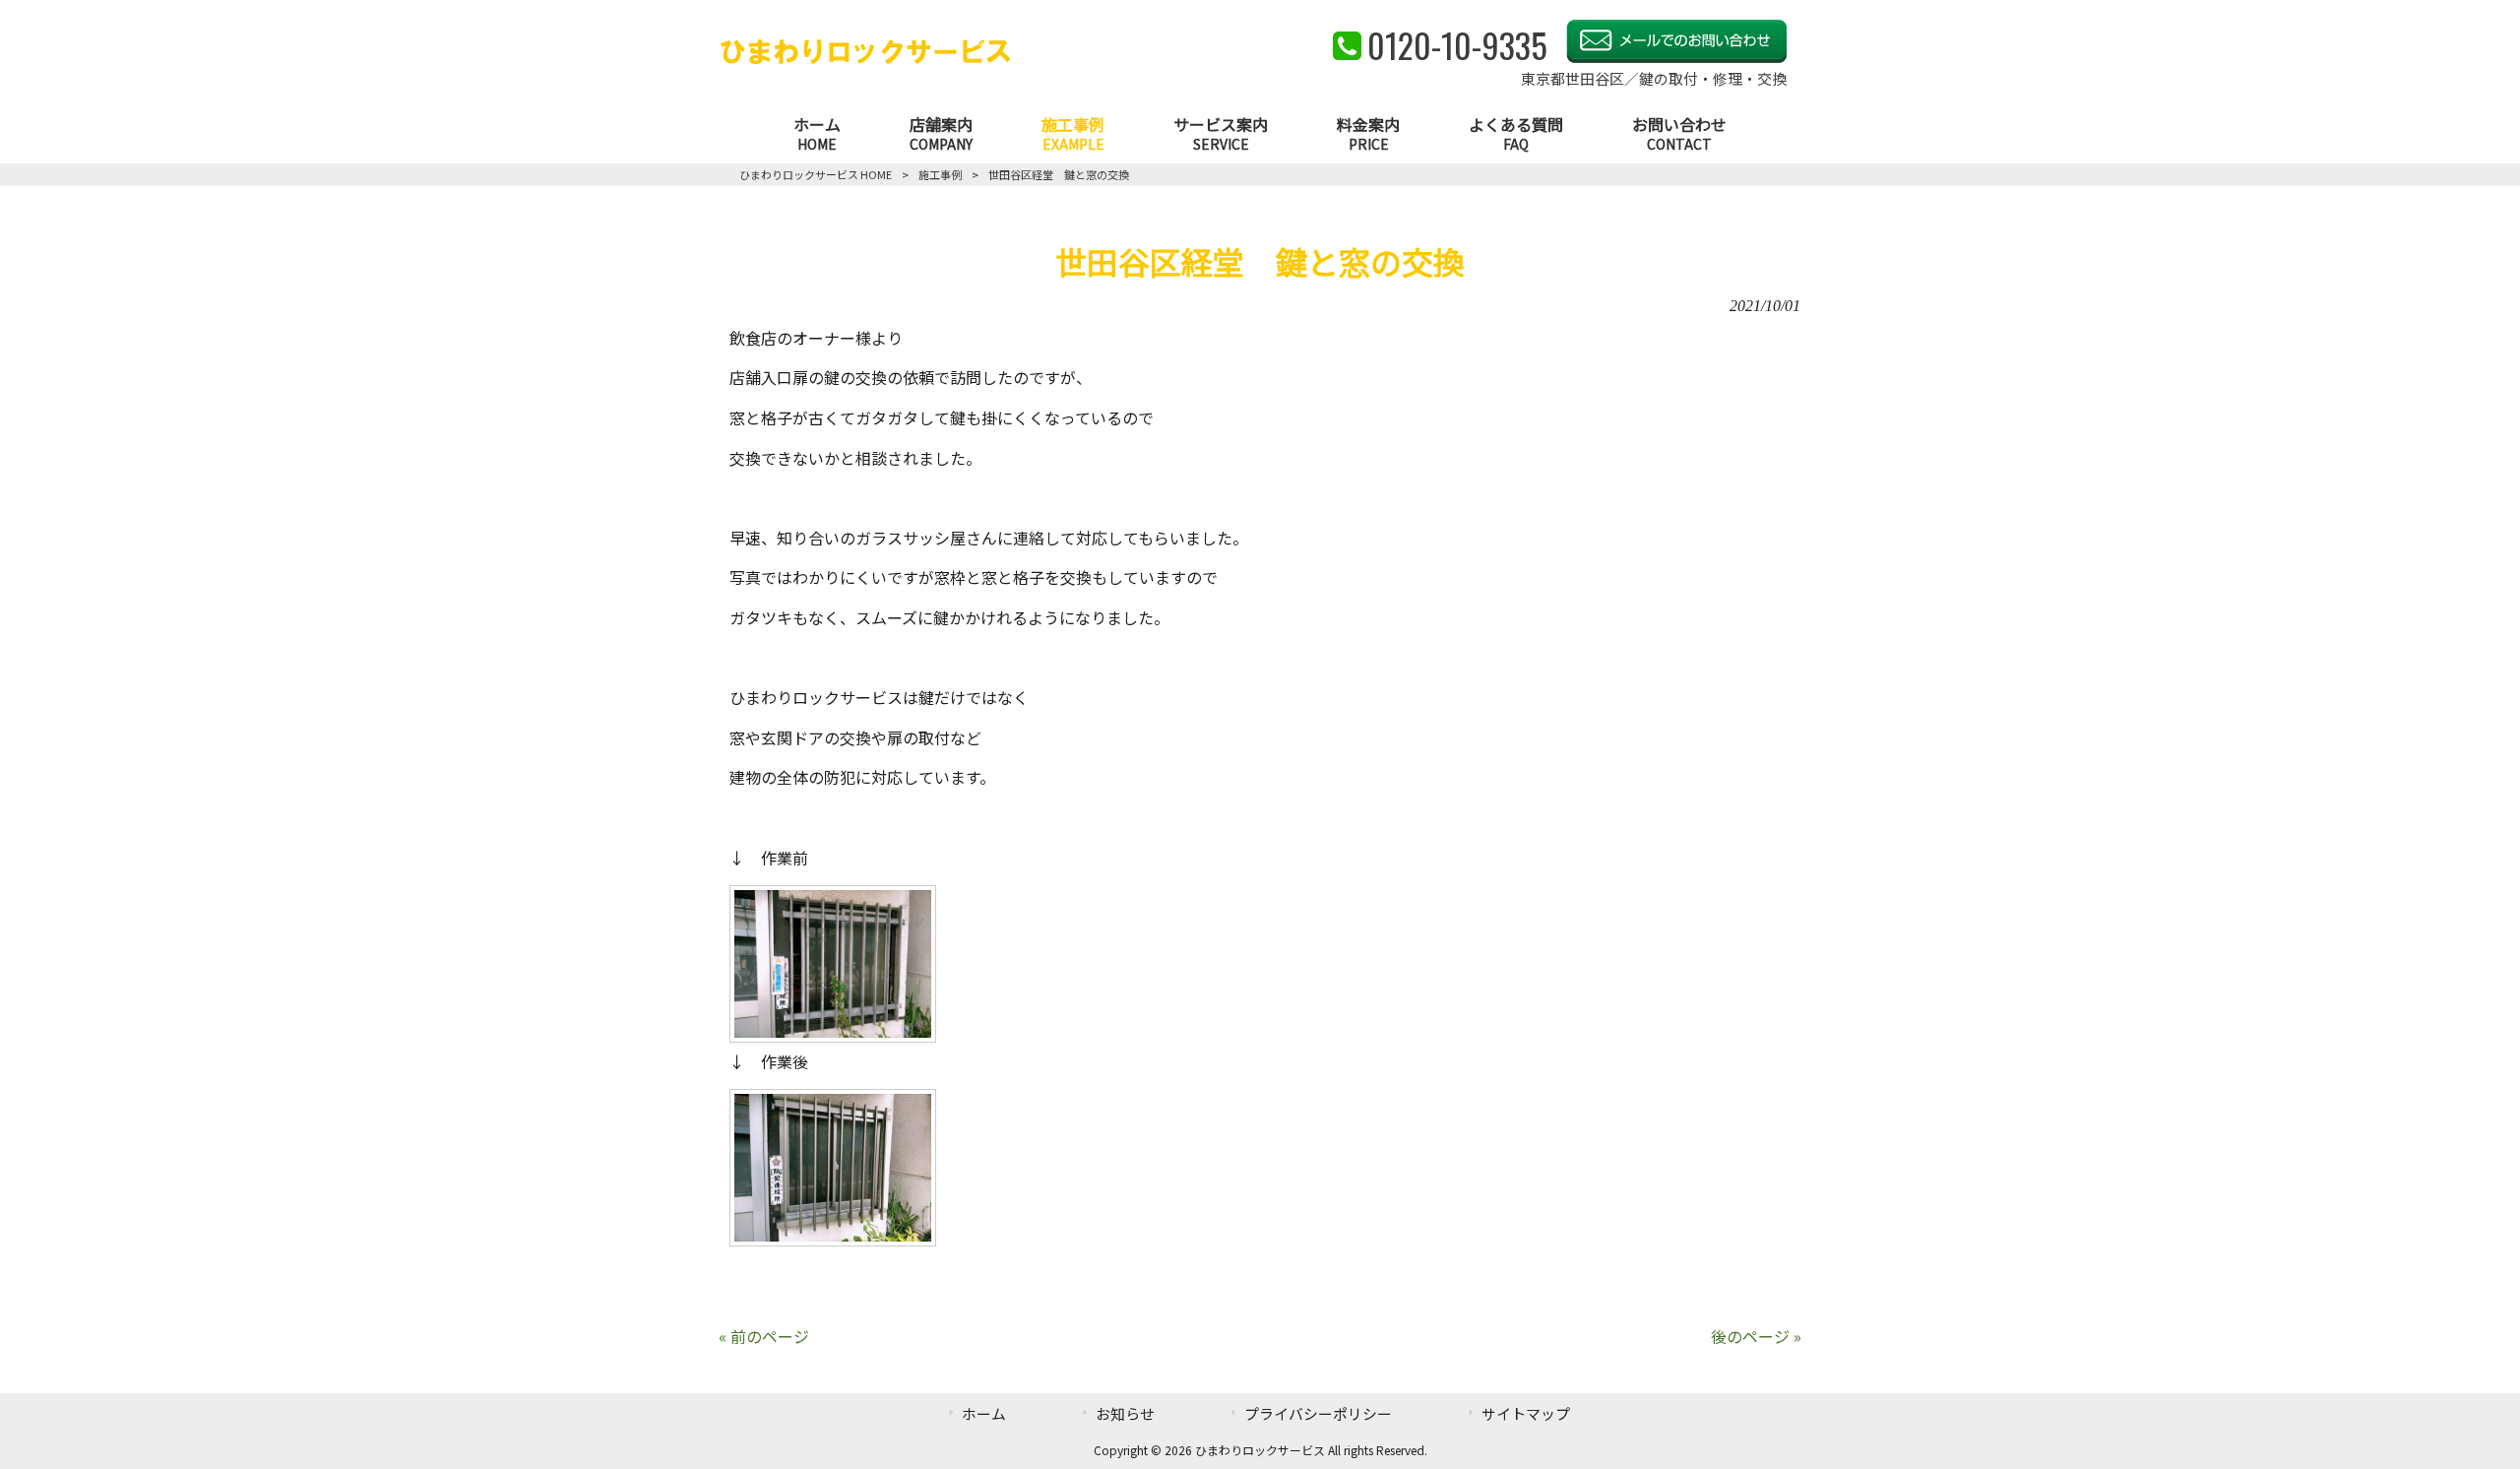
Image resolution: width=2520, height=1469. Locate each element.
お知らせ (1125, 1413)
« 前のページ (764, 1336)
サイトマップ (1526, 1413)
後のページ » (1756, 1336)
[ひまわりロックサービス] (866, 60)
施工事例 (940, 174)
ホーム (984, 1413)
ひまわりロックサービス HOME (816, 174)
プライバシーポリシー (1318, 1413)
